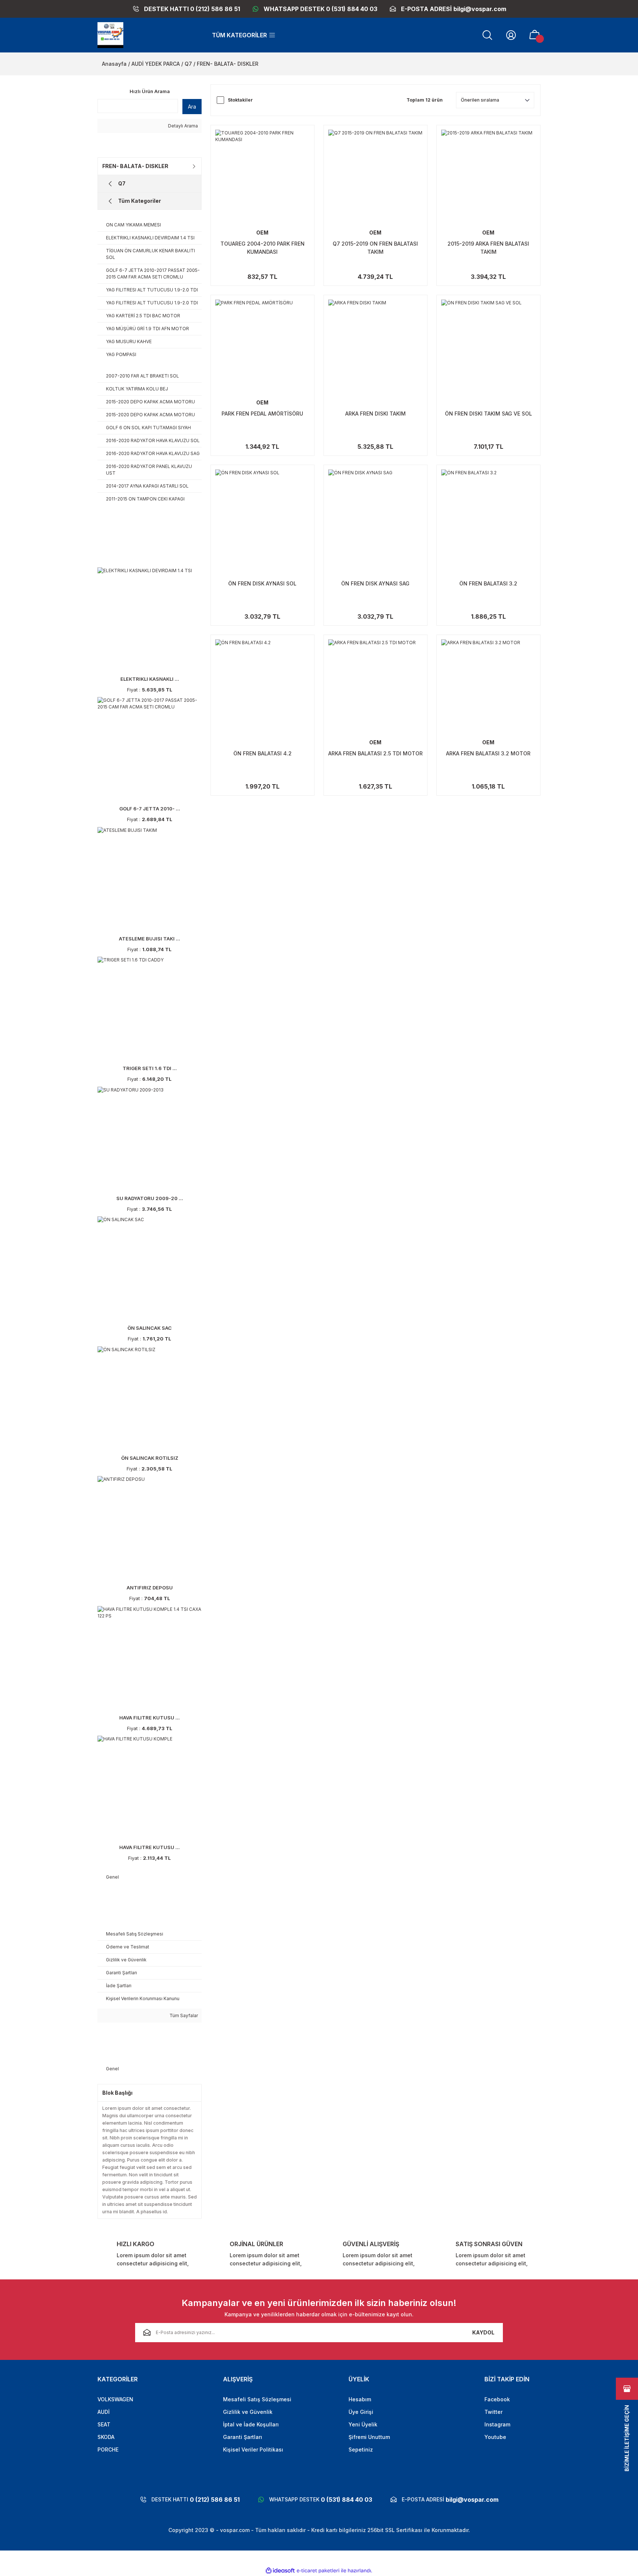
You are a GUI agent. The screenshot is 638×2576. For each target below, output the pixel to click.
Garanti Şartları (243, 2437)
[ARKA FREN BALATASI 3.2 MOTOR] (488, 687)
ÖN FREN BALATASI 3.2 (488, 583)
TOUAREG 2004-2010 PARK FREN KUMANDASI (263, 248)
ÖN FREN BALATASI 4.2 (263, 753)
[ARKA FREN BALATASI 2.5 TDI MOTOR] (375, 687)
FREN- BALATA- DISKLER (228, 64)
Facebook (497, 2399)
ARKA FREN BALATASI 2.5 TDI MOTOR (375, 753)
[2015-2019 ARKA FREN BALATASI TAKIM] (488, 177)
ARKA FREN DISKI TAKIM (375, 414)
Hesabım (360, 2399)
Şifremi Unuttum (369, 2437)
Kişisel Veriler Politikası (253, 2449)
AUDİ (104, 2412)
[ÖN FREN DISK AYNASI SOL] (263, 517)
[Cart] (535, 35)
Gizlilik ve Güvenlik (248, 2412)
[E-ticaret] (318, 2570)
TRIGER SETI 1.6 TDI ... (150, 1068)
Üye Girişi (361, 2412)
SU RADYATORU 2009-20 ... (150, 1198)
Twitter (493, 2412)
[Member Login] (511, 35)
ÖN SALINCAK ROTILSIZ (150, 1458)
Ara (192, 107)
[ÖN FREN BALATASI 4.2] (263, 687)
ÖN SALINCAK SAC (150, 1328)
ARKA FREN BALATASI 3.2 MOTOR (488, 753)
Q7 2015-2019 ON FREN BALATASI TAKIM (375, 248)
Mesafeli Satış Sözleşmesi (257, 2399)
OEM (262, 233)
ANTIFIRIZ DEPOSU (150, 1588)
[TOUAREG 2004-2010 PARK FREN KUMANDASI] (263, 177)
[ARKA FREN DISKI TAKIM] (375, 347)
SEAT (104, 2424)
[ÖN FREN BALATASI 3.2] (488, 517)
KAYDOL (483, 2332)
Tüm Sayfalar (183, 2015)
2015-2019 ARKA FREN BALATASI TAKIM (488, 248)
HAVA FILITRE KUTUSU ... (150, 1718)
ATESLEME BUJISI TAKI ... (150, 939)
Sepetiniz (361, 2449)
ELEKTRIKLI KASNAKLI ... (150, 679)
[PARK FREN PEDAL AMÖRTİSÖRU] (263, 347)
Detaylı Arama (182, 126)
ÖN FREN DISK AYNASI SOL (262, 583)
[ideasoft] (280, 2571)
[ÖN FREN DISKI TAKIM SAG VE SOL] (488, 347)
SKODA (106, 2437)
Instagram (497, 2424)
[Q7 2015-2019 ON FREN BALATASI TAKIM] (375, 177)
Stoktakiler (240, 100)
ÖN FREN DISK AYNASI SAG (375, 583)
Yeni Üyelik (363, 2424)
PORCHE (108, 2449)
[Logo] (110, 35)
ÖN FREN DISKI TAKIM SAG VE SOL (488, 414)
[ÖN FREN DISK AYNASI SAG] (375, 517)
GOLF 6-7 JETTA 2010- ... (150, 809)
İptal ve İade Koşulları (251, 2424)
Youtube (495, 2437)
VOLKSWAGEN (115, 2399)
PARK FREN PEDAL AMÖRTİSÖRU (262, 414)
